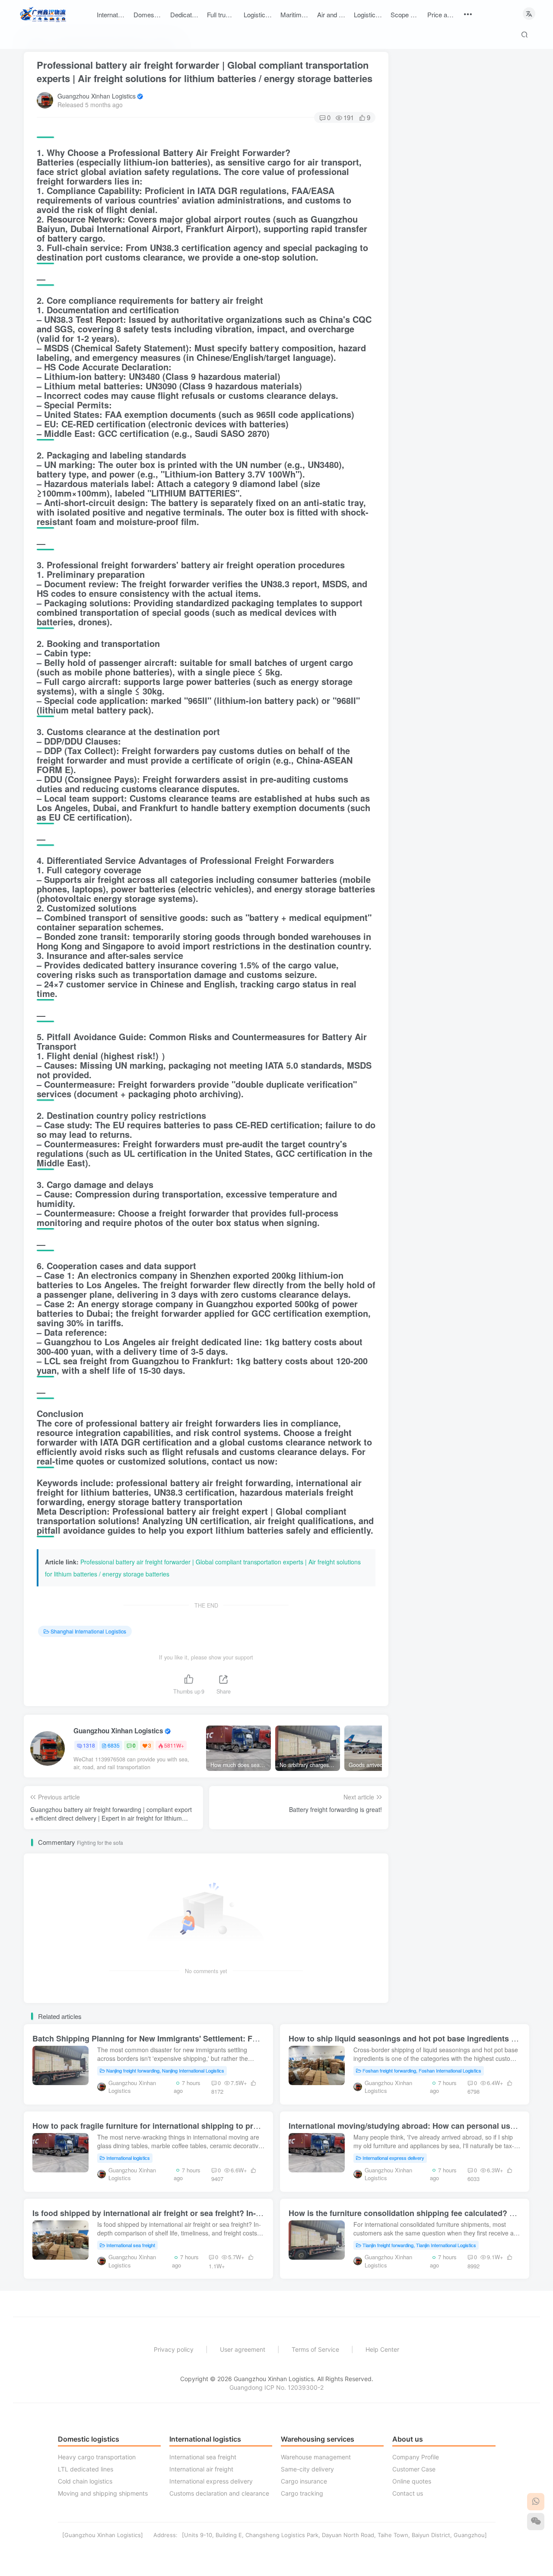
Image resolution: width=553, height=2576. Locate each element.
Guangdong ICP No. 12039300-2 (276, 2387)
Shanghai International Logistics (88, 1631)
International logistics (128, 2158)
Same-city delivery (307, 2469)
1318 (89, 1745)
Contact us (408, 2493)
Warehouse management (316, 2457)
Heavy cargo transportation (97, 2457)
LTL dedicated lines (86, 2469)
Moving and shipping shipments (103, 2493)
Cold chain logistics (85, 2481)
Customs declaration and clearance (219, 2493)
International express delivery (393, 2158)
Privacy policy (174, 2349)
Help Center (382, 2349)
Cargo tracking (302, 2493)
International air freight (201, 2469)
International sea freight (131, 2245)
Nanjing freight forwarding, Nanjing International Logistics (165, 2070)
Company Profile (416, 2457)
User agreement (243, 2349)
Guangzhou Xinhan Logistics (97, 96)
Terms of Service (315, 2349)
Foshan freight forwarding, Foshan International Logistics (422, 2070)
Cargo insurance (304, 2481)
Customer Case (414, 2469)
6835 (114, 1745)
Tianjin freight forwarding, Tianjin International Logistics (419, 2245)
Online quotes (412, 2481)
